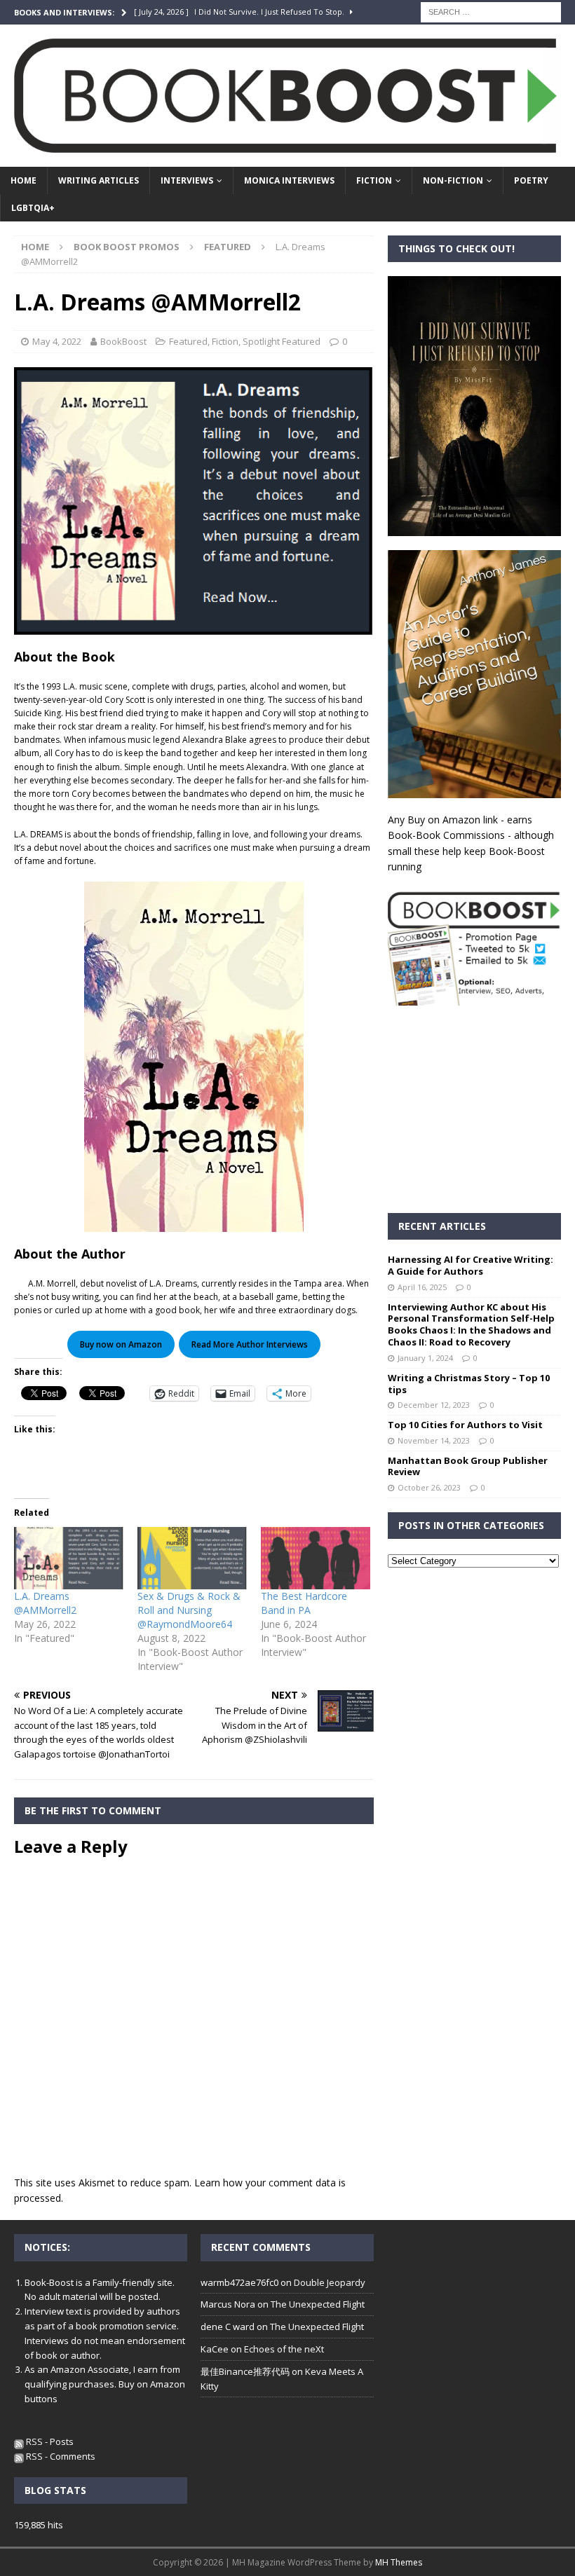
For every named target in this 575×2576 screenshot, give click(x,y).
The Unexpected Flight (318, 2304)
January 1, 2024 (425, 1358)
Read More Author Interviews (250, 1344)
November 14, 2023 (434, 1440)
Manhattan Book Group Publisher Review (468, 1466)
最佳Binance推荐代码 (245, 2371)
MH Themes (399, 2562)
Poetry (531, 180)
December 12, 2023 (434, 1405)
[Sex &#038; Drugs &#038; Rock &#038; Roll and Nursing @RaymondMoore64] (192, 1558)
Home (23, 180)
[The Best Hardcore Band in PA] (316, 1558)
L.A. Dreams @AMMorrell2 (45, 1603)
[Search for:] (491, 11)
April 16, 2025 (422, 1287)
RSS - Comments (60, 2456)
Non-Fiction (453, 180)
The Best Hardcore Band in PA (304, 1603)
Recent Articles (442, 1226)
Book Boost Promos (127, 247)
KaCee (215, 2349)
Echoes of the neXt (284, 2349)
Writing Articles (99, 180)
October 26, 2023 (429, 1487)
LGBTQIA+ (33, 208)
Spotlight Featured (282, 341)
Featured (188, 341)
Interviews (187, 180)
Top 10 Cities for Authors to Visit (465, 1425)
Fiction (374, 180)
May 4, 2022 (57, 341)
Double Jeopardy (330, 2282)
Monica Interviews (289, 180)
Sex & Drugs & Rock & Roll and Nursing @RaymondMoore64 (189, 1610)
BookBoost (123, 341)
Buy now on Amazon (121, 1344)
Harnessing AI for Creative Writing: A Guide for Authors (471, 1265)
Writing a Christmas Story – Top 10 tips (469, 1384)
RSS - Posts (49, 2441)
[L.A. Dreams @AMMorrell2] (69, 1558)
